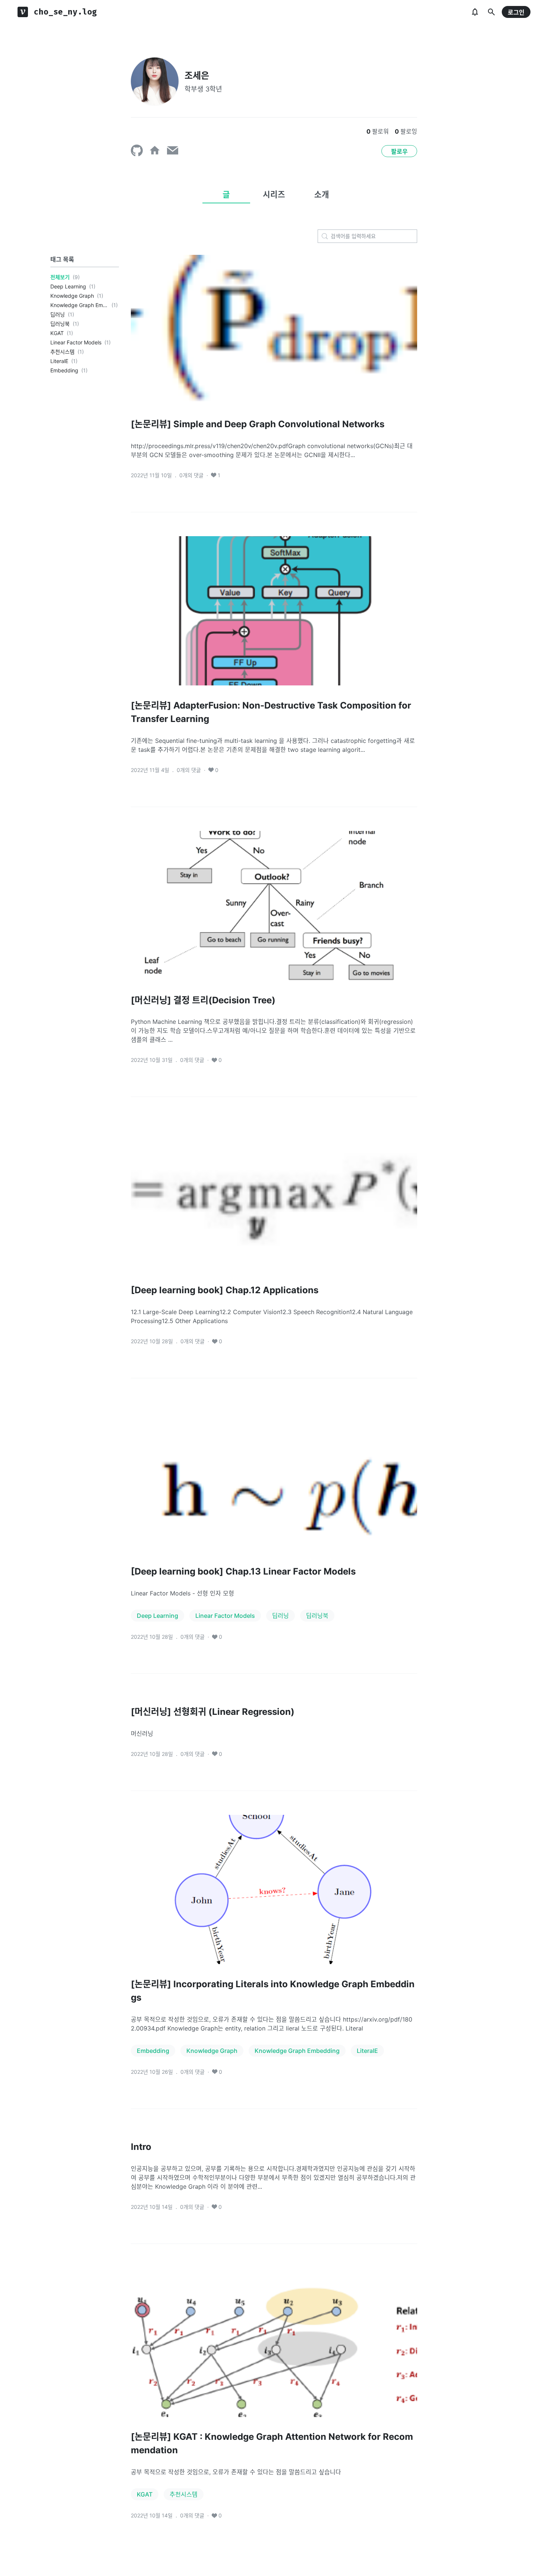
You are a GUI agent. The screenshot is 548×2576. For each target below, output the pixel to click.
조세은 (197, 76)
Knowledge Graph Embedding (79, 305)
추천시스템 (62, 352)
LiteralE (59, 361)
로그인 (516, 12)
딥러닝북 (60, 324)
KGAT (57, 333)
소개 (322, 194)
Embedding (64, 370)
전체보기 (60, 277)
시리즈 (274, 194)
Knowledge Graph (72, 296)
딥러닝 (58, 314)
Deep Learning (68, 286)
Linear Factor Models (76, 342)
